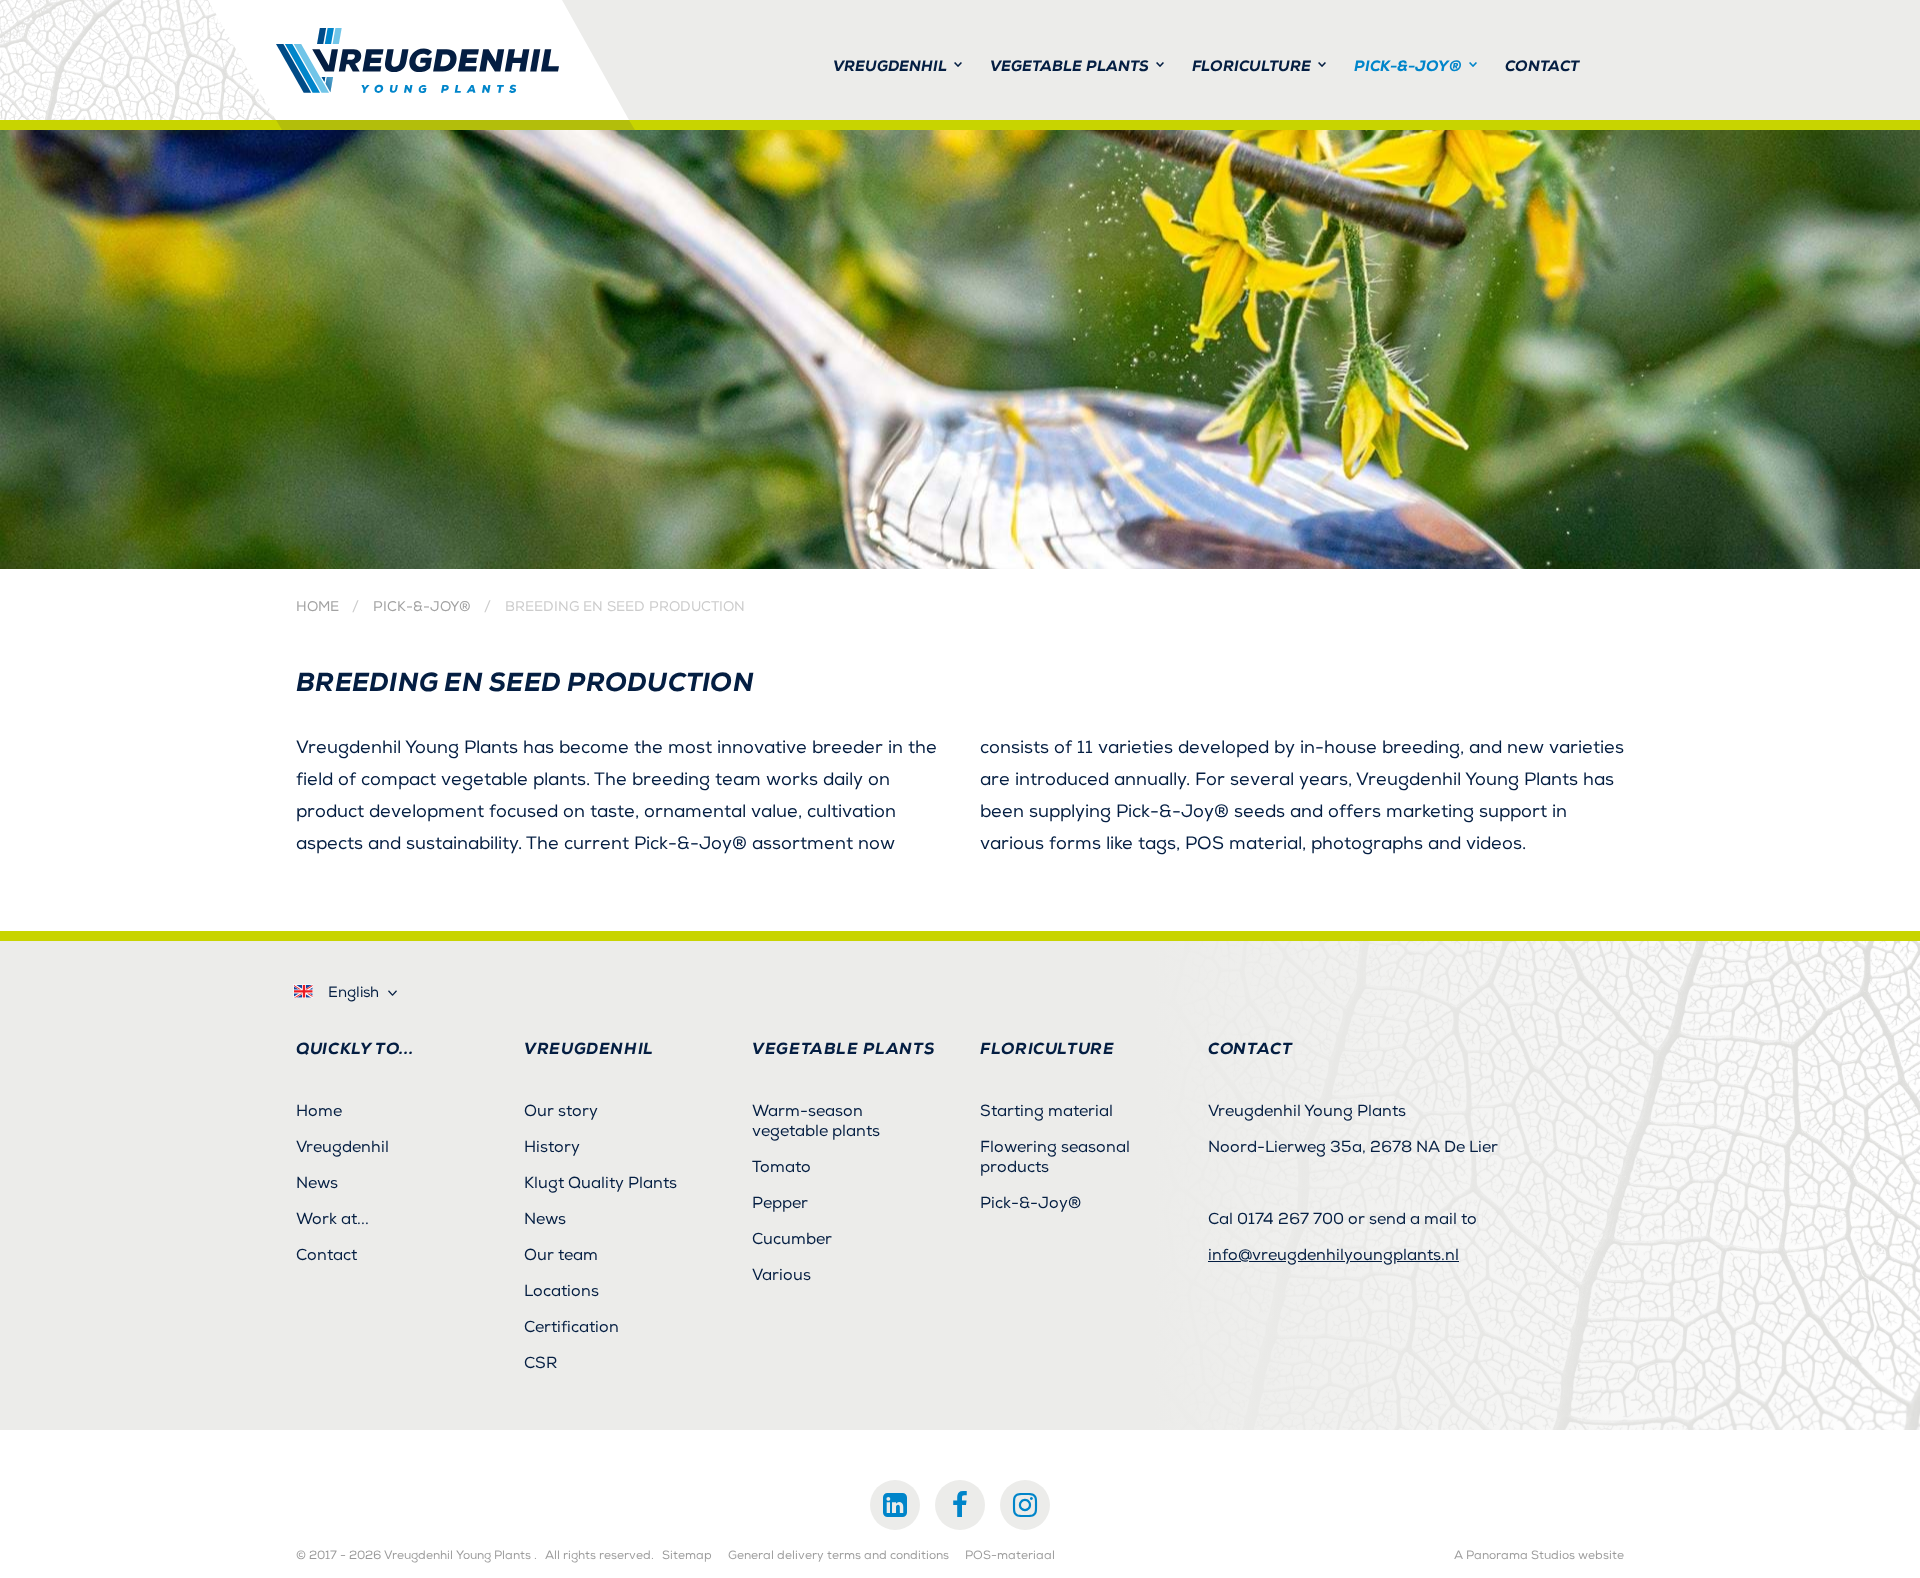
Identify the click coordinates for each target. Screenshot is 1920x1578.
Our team (561, 1255)
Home (317, 607)
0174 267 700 (1290, 1219)
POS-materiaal (1010, 1556)
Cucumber (792, 1239)
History (552, 1147)
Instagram (1025, 1505)
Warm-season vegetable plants (816, 1121)
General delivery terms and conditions (838, 1556)
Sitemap (687, 1556)
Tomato (781, 1167)
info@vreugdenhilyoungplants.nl (1333, 1255)
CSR (540, 1363)
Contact (326, 1255)
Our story (561, 1111)
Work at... (332, 1219)
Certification (571, 1327)
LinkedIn (895, 1505)
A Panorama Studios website (1539, 1556)
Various (781, 1275)
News (317, 1183)
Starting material (1046, 1111)
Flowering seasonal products (1055, 1157)
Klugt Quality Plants (600, 1183)
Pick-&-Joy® (422, 607)
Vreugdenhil (342, 1147)
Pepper (780, 1203)
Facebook (960, 1505)
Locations (561, 1291)
